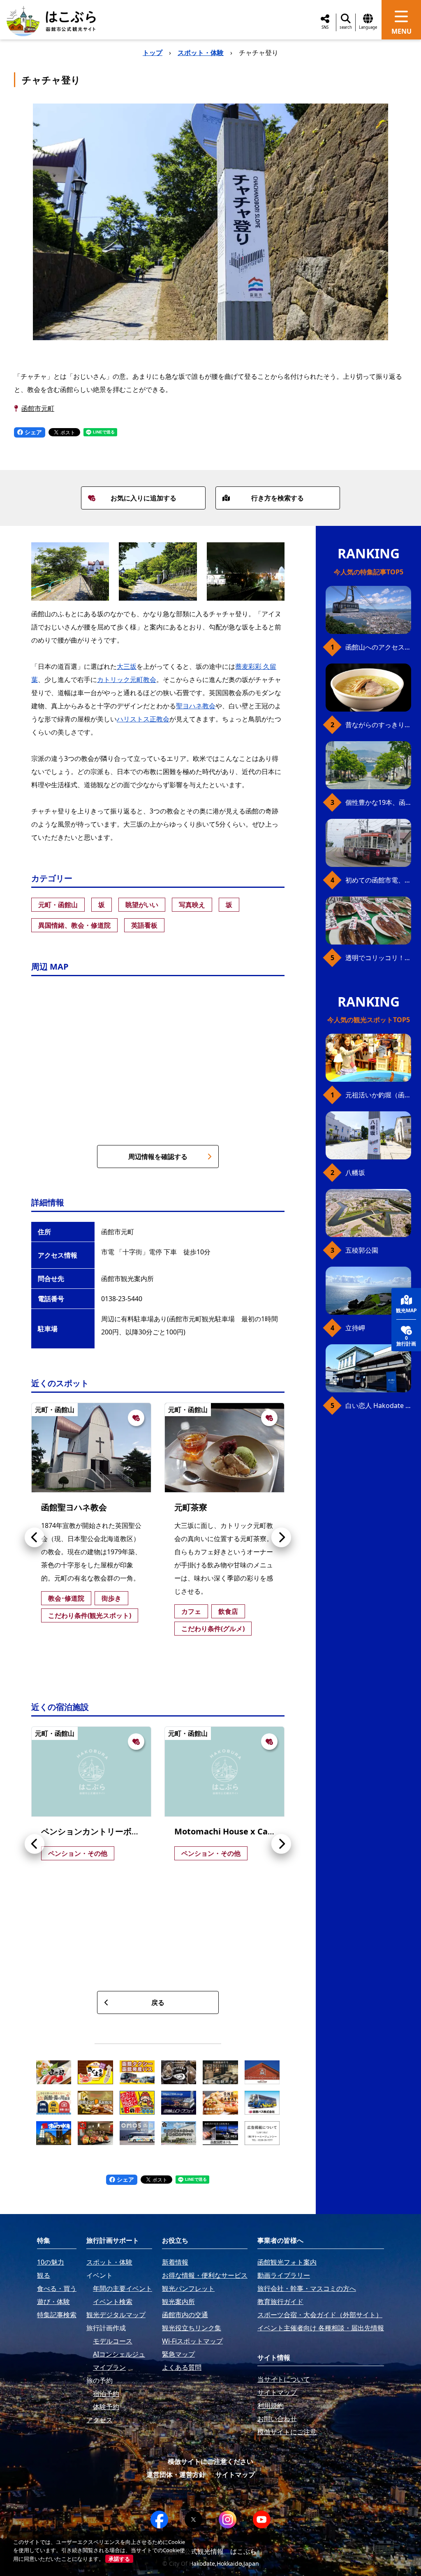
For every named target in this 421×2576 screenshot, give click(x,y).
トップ (153, 53)
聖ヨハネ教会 (196, 706)
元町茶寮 (191, 1507)
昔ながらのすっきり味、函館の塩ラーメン (378, 725)
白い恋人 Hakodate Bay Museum (378, 1406)
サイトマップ (235, 2475)
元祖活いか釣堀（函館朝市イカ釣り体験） (378, 1095)
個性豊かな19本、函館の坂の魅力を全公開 (378, 802)
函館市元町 (38, 408)
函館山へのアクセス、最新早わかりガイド (378, 647)
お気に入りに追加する (143, 498)
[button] (35, 1537)
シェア (32, 432)
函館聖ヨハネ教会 (74, 1507)
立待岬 (355, 1328)
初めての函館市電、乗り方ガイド (378, 880)
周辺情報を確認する (158, 1157)
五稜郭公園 (362, 1250)
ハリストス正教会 (143, 719)
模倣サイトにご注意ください (210, 2461)
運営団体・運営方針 (176, 2475)
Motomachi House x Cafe (225, 1831)
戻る (158, 2002)
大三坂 (127, 666)
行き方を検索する (278, 498)
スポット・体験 (201, 53)
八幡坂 (355, 1173)
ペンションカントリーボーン (95, 1831)
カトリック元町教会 (127, 680)
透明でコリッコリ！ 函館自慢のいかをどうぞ (378, 958)
